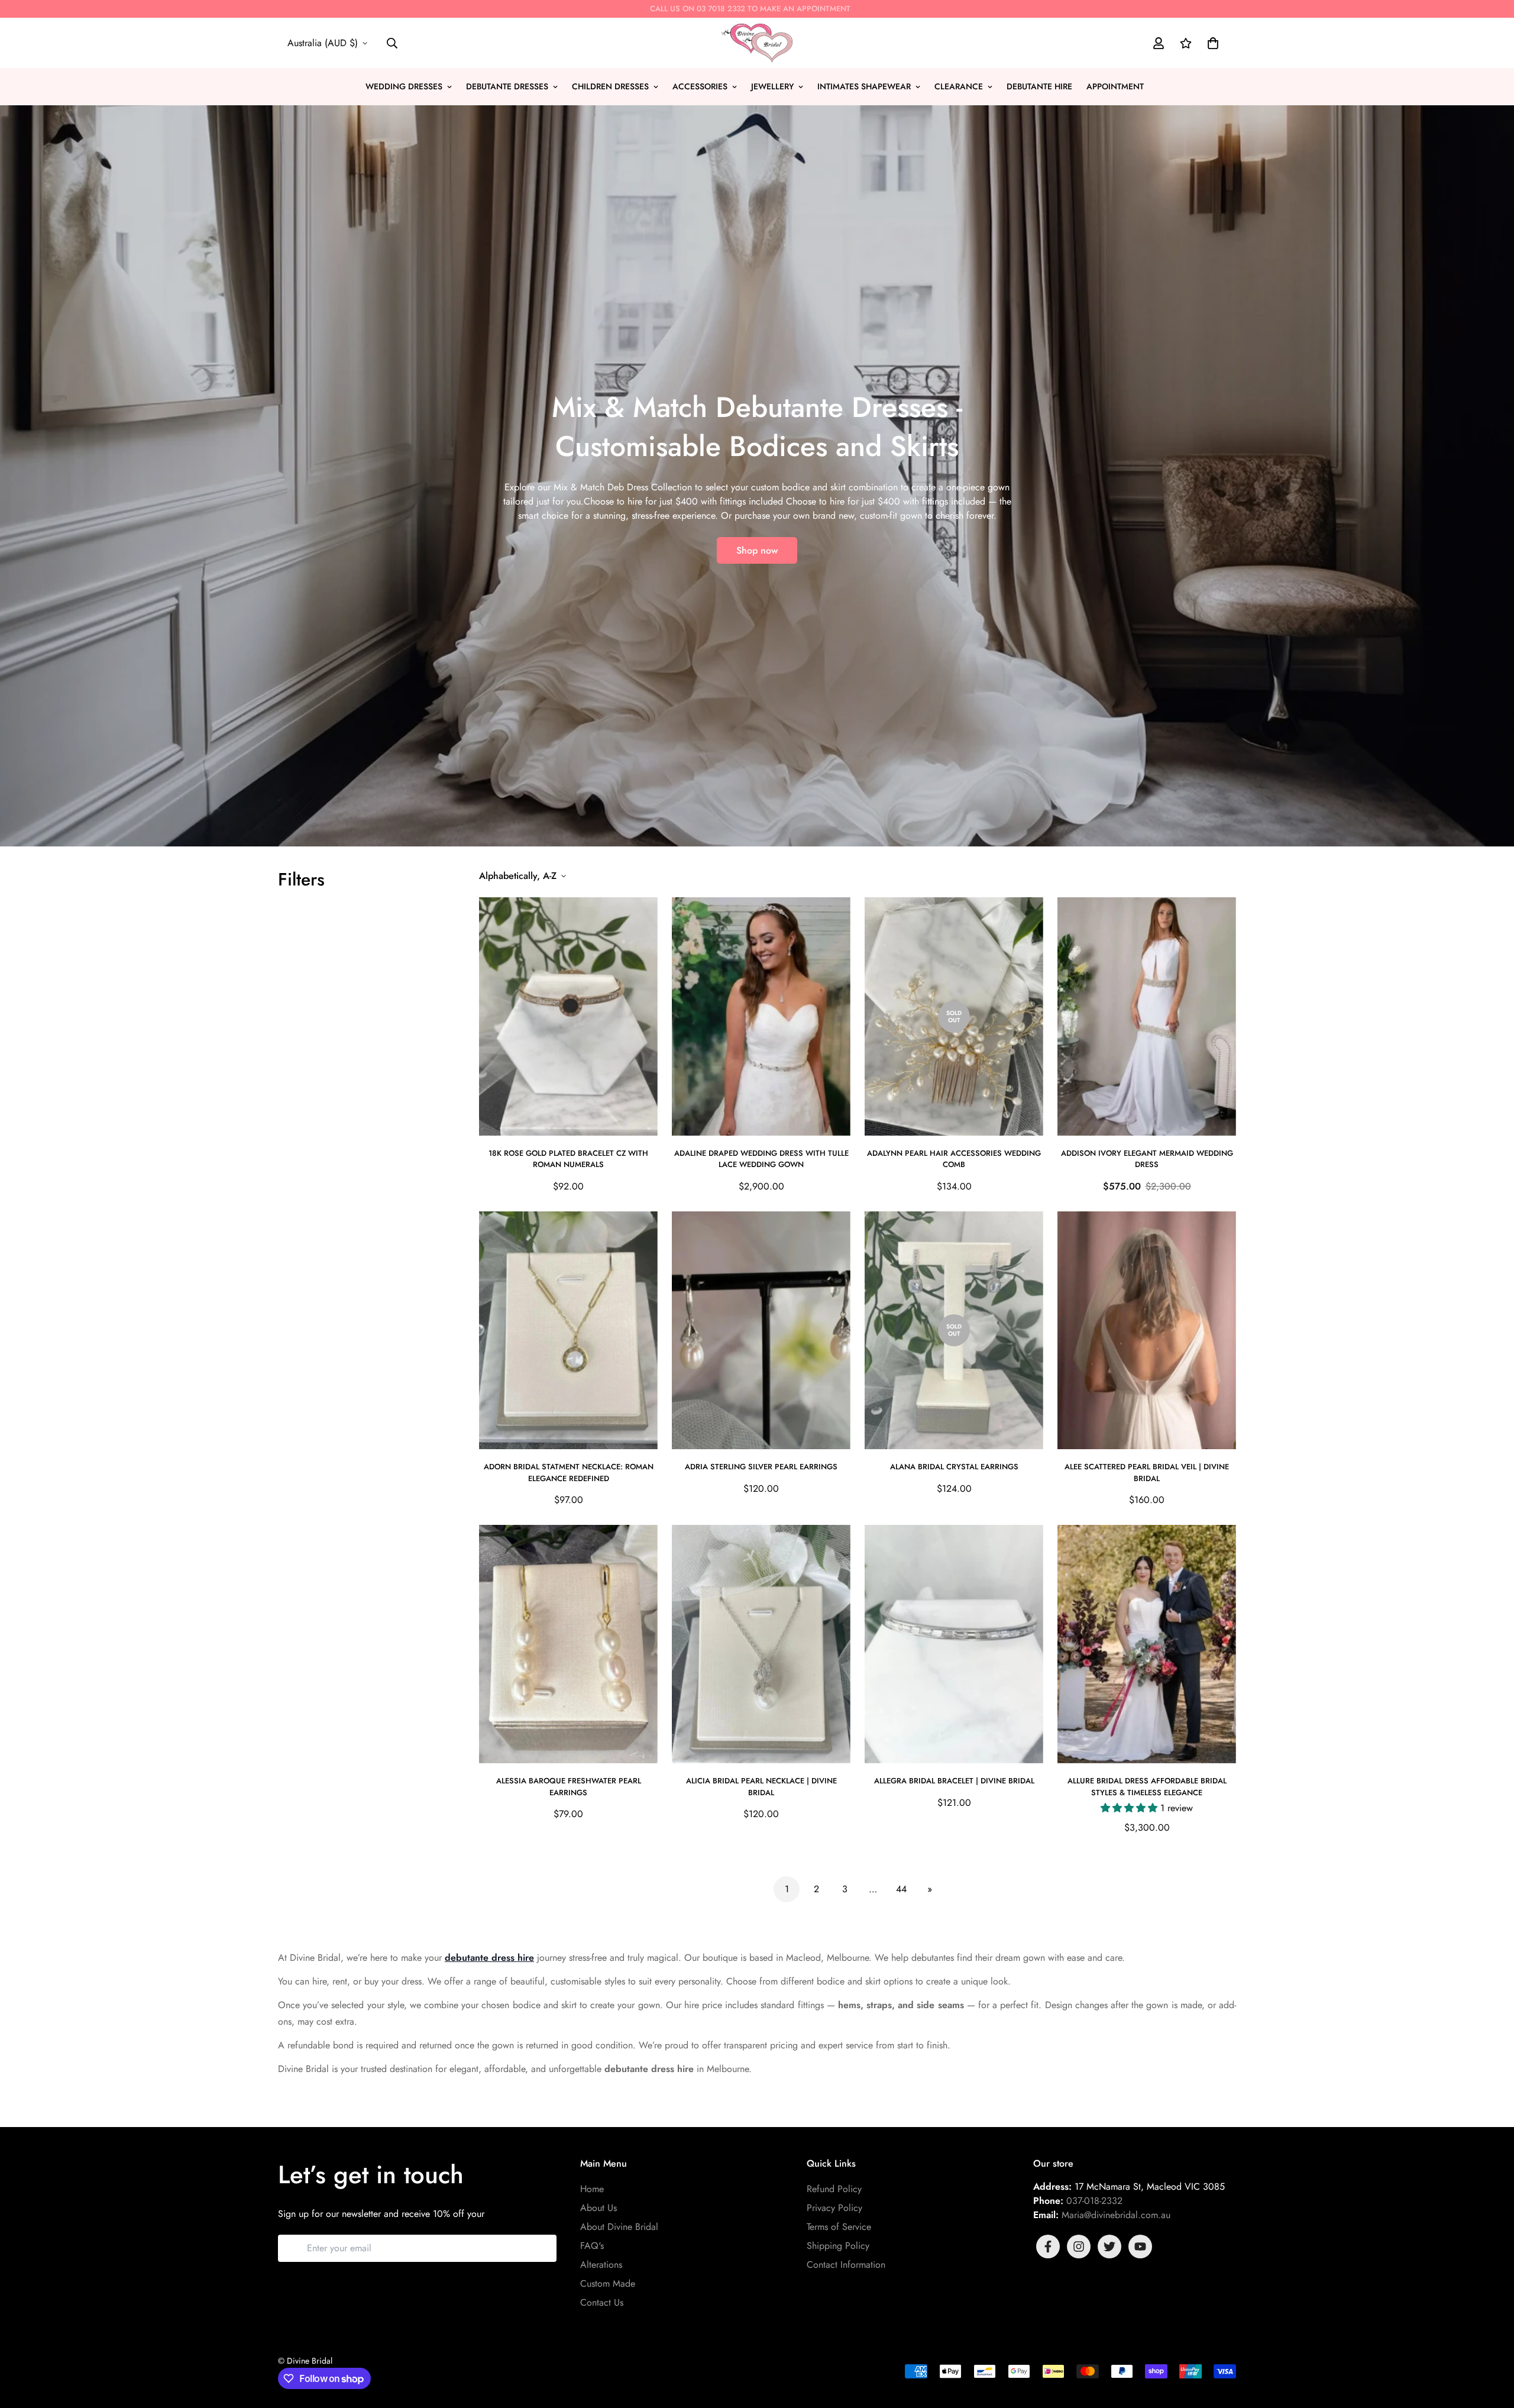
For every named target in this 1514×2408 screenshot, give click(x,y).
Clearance (959, 86)
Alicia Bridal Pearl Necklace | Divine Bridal (761, 1787)
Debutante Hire (1039, 86)
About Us (599, 2208)
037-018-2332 (1094, 2201)
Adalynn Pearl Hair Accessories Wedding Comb (954, 1159)
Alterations (601, 2265)
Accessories (700, 86)
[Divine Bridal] (757, 43)
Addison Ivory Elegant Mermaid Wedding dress (1147, 1159)
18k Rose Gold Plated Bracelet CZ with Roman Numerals (568, 1159)
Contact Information (846, 2265)
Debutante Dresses (507, 86)
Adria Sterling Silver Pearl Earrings (761, 1467)
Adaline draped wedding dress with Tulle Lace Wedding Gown (761, 1159)
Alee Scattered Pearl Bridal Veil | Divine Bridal (1147, 1473)
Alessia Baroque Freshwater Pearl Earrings (569, 1787)
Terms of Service (839, 2227)
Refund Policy (834, 2189)
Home (592, 2189)
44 (901, 1889)
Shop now (757, 550)
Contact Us (602, 2302)
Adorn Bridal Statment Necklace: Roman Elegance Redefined (569, 1473)
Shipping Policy (838, 2246)
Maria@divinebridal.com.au (1116, 2215)
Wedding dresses (404, 86)
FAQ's (592, 2246)
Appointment (1115, 86)
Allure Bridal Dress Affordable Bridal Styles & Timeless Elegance (1147, 1787)
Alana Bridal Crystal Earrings (954, 1467)
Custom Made (608, 2283)
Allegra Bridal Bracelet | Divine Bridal (954, 1781)
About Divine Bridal (619, 2227)
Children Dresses (610, 86)
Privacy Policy (834, 2208)
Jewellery (772, 86)
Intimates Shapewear (864, 86)
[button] (1211, 43)
